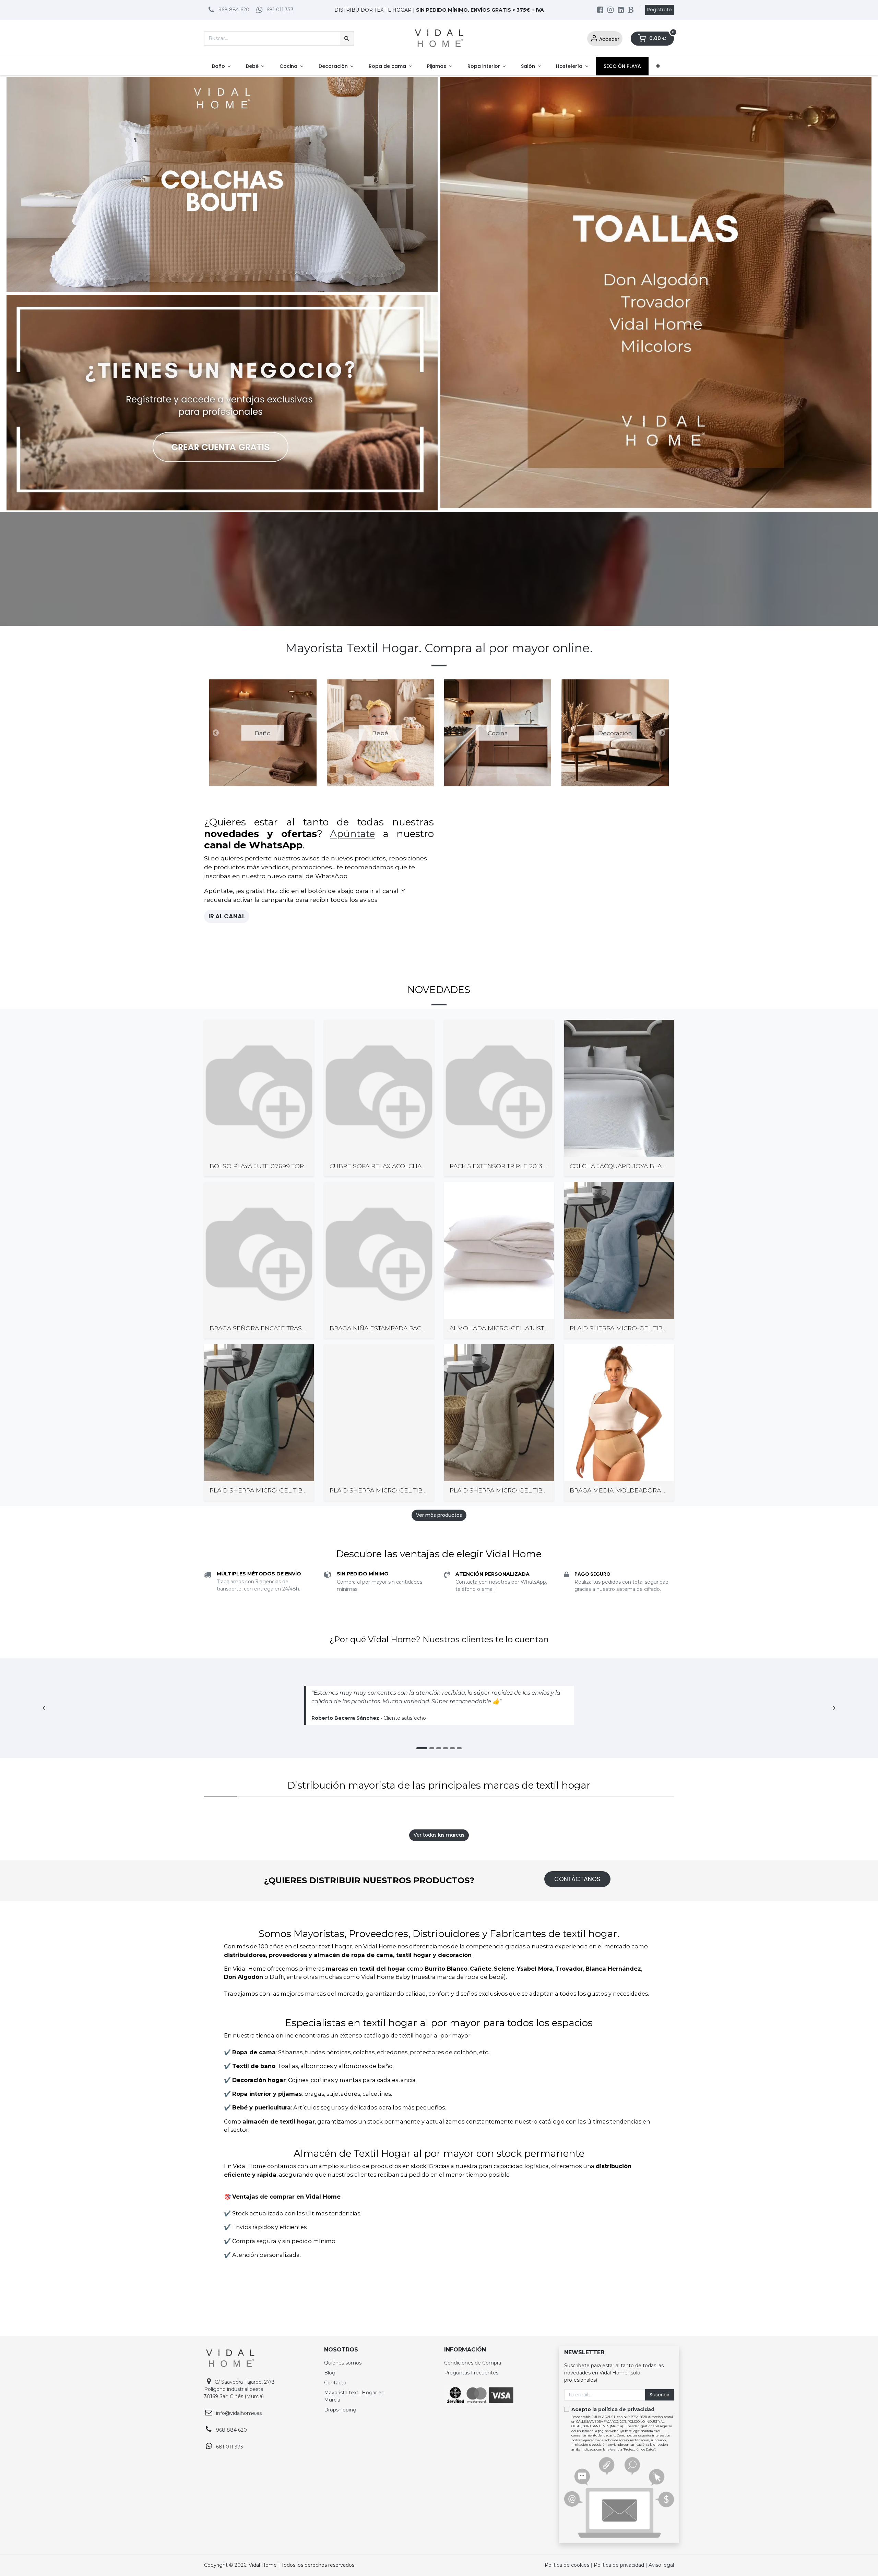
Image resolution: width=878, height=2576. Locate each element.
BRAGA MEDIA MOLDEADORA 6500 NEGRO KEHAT (647, 1718)
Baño (263, 733)
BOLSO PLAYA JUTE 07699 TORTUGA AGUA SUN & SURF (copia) (306, 1394)
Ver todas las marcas (439, 2063)
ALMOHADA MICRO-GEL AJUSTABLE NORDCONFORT (530, 1556)
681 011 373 (280, 10)
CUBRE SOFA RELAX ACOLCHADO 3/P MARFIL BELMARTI (415, 1394)
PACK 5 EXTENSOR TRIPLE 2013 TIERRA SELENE (520, 1394)
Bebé (380, 733)
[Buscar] (347, 38)
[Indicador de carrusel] (432, 1975)
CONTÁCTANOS (577, 2106)
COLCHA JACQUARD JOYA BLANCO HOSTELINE (641, 1394)
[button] (216, 733)
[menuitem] (221, 66)
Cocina (498, 733)
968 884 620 (234, 10)
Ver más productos (439, 1742)
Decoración (615, 733)
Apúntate (352, 834)
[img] (834, 1936)
